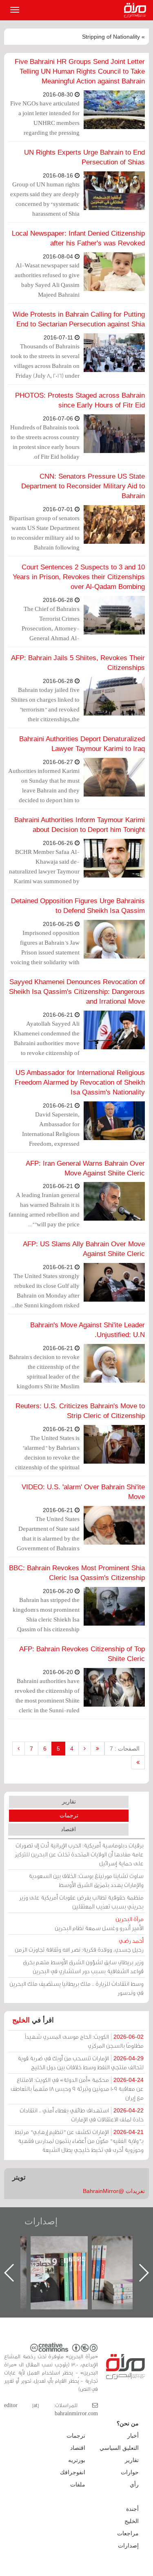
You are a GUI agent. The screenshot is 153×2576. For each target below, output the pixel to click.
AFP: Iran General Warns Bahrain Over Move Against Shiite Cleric (85, 1168)
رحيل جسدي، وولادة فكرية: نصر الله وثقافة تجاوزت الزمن (79, 1945)
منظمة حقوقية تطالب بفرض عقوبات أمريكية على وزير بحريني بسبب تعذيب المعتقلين (81, 1902)
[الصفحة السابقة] (85, 1749)
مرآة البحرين (137, 10)
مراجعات (128, 2533)
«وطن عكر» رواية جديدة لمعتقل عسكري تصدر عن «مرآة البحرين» (67, 2260)
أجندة (132, 2509)
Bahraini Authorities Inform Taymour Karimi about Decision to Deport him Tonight (80, 825)
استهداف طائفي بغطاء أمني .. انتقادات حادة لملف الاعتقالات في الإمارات (82, 2115)
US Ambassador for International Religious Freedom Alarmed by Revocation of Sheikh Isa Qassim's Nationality (80, 1082)
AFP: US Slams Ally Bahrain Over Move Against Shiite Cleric (84, 1249)
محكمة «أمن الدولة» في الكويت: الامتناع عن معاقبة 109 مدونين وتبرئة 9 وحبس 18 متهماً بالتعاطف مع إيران (77, 2089)
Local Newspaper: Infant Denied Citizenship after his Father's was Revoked (78, 238)
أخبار (133, 2436)
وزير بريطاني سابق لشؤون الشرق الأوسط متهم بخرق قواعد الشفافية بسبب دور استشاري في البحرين (83, 1966)
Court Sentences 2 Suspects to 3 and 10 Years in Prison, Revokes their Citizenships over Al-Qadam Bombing (79, 577)
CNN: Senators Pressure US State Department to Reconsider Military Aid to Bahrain (83, 486)
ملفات (78, 2484)
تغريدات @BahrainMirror (114, 2191)
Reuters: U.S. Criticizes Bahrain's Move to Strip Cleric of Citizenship (80, 1411)
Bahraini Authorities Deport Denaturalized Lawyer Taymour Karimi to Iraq (82, 744)
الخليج (21, 2020)
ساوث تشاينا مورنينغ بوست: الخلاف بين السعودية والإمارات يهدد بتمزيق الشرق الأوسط (86, 1880)
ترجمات (69, 1815)
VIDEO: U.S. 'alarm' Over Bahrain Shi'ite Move (83, 1492)
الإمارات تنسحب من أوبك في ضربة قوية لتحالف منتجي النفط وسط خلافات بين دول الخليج (81, 2063)
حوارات (130, 2472)
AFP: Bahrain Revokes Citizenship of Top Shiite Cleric (82, 1654)
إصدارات (41, 2221)
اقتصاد (68, 1829)
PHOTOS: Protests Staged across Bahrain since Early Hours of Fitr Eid (80, 400)
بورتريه (77, 2460)
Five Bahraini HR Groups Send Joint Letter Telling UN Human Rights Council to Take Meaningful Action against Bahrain (80, 71)
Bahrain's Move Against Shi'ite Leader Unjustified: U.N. (88, 1330)
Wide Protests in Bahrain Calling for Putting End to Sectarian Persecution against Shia (79, 319)
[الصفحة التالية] (19, 1749)
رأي (134, 2484)
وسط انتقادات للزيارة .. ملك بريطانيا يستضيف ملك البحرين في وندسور (76, 1988)
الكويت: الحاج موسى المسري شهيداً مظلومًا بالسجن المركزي (84, 2041)
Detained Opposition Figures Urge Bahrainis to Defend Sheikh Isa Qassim (78, 906)
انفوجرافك (73, 2472)
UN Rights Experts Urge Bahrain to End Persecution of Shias (84, 157)
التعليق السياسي (119, 2448)
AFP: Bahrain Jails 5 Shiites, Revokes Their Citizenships (78, 663)
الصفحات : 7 (125, 1749)
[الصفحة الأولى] (98, 1749)
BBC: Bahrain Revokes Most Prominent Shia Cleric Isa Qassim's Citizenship (77, 1573)
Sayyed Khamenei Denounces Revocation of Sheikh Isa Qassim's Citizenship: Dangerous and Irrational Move (77, 992)
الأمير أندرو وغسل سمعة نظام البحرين (99, 1923)
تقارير (69, 1801)
